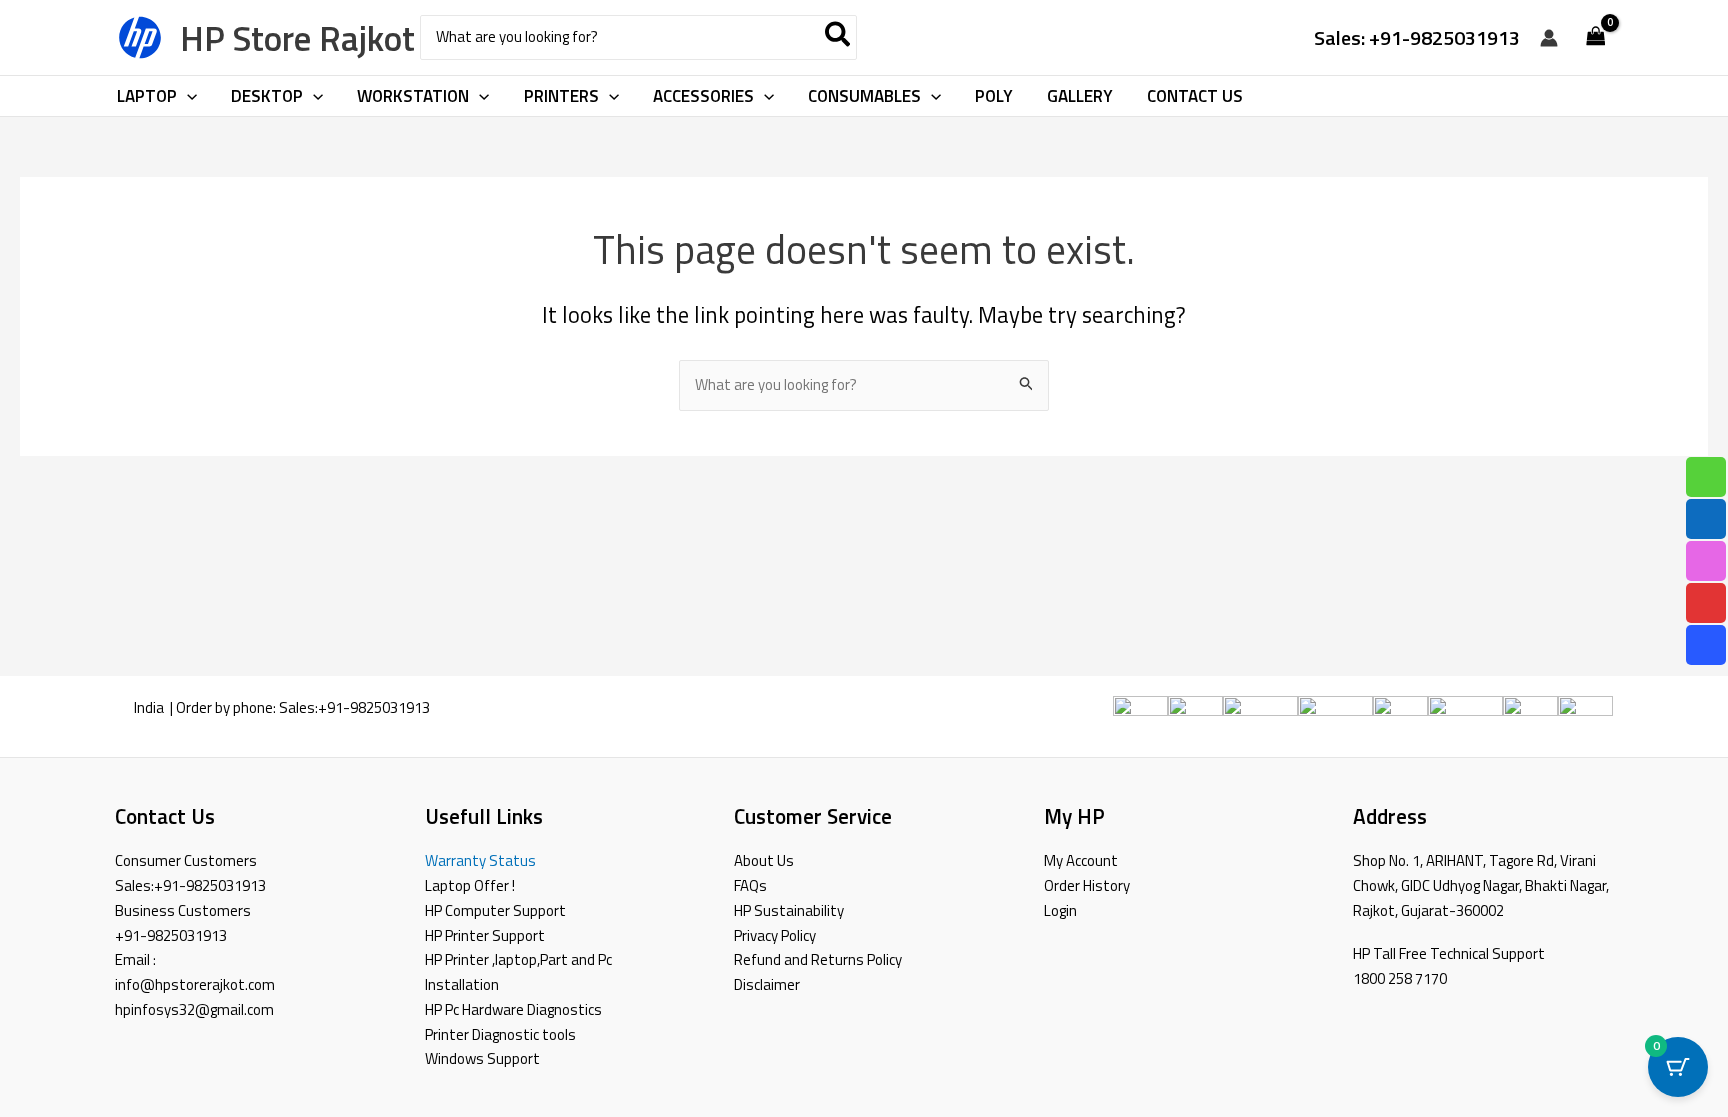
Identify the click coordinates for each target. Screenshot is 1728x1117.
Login (1060, 910)
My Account (1081, 860)
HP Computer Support (495, 910)
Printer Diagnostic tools (500, 1034)
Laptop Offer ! (470, 885)
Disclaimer (767, 984)
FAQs (750, 885)
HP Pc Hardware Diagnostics (513, 1009)
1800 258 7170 (1400, 978)
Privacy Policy (775, 935)
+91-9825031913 (374, 707)
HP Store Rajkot (297, 38)
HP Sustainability (789, 910)
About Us (764, 860)
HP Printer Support (485, 935)
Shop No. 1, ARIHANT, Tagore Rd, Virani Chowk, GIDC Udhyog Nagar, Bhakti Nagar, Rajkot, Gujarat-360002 (1481, 885)
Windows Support (482, 1058)
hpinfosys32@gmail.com (194, 1009)
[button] (187, 96)
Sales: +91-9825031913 (1417, 37)
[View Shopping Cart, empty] (1596, 37)
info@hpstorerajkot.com (195, 984)
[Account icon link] (1549, 38)
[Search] (838, 37)
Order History (1087, 885)
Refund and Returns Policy (818, 959)
